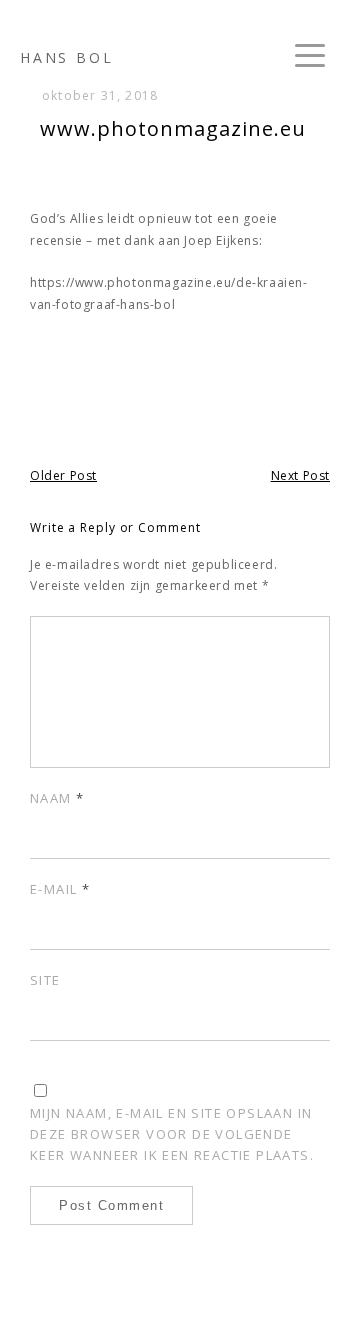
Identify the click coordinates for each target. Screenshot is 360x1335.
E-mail (60, 889)
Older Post (63, 475)
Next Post (300, 475)
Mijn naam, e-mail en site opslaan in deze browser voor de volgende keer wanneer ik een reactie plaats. (172, 1134)
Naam (57, 798)
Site (45, 980)
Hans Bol (66, 57)
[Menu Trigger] (310, 55)
